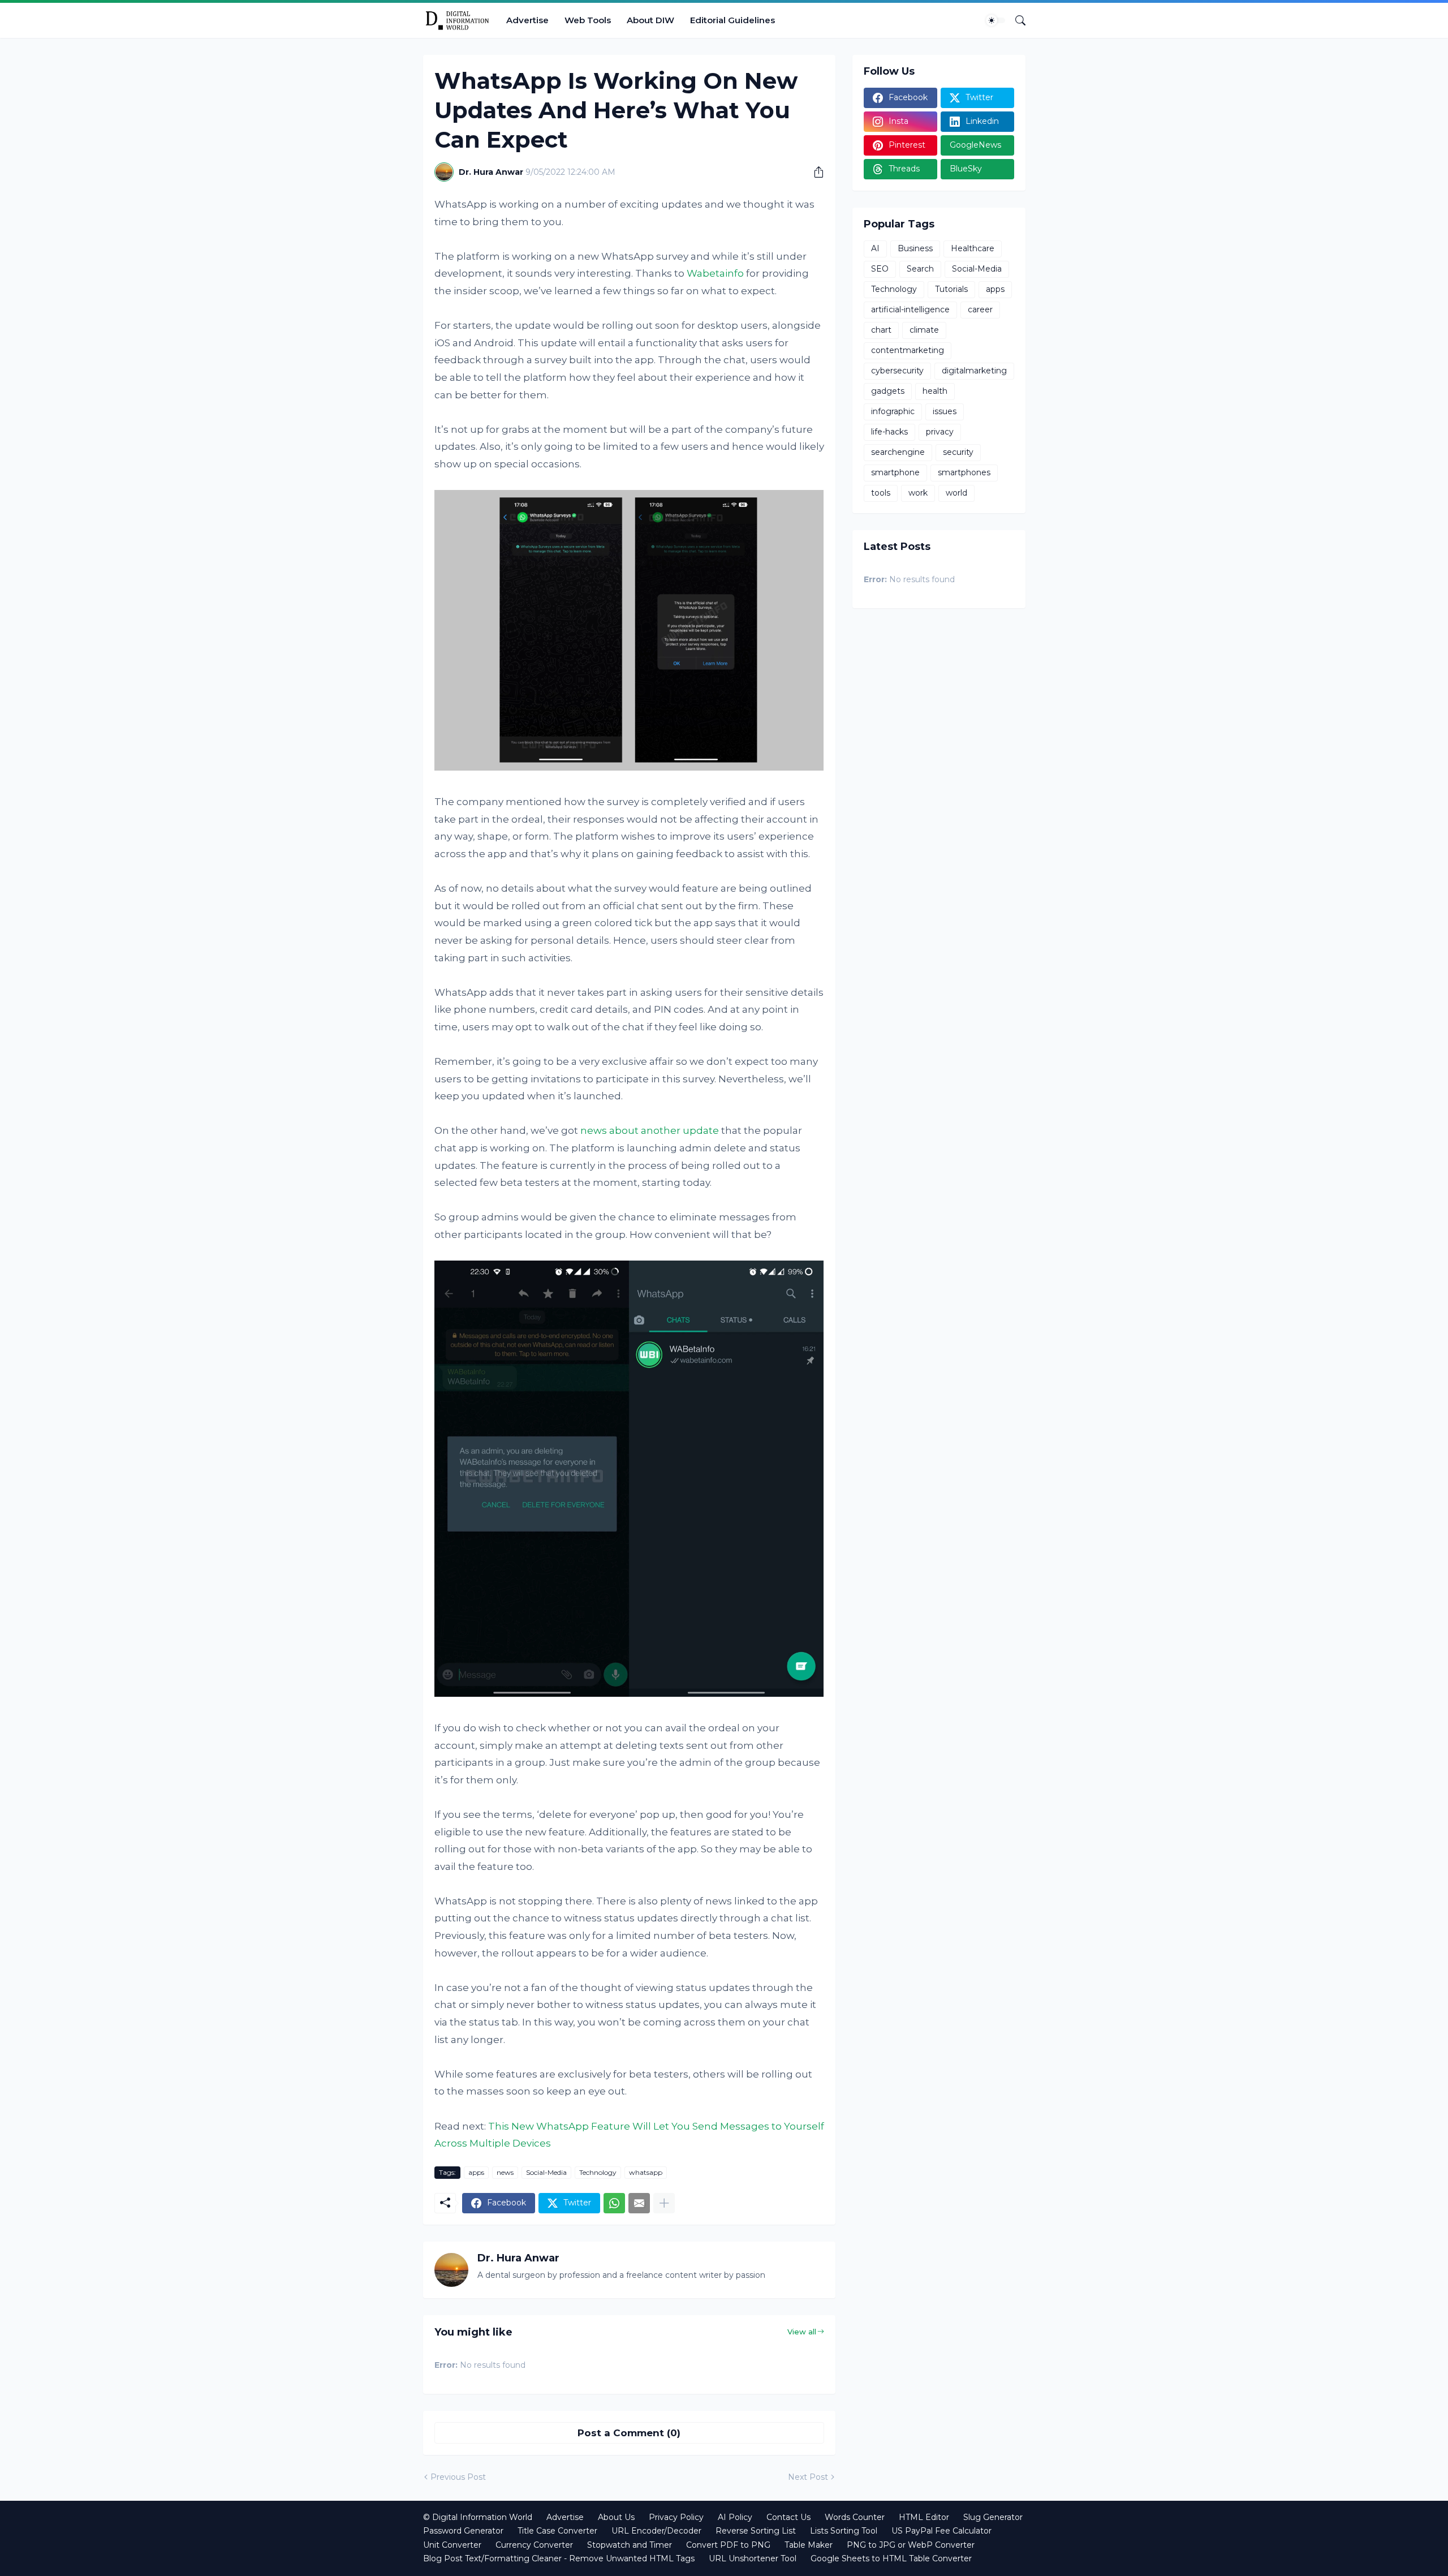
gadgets (888, 391)
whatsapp (646, 2172)
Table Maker (809, 2545)
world (956, 493)
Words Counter (855, 2517)
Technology (598, 2172)
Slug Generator (993, 2517)
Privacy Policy (676, 2517)
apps (476, 2172)
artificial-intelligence (910, 309)
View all (802, 2332)
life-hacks (889, 432)
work (918, 493)
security (958, 452)
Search (920, 269)
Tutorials (951, 289)
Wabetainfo (715, 273)
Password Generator (463, 2531)
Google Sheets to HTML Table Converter (891, 2558)
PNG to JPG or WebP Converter (911, 2545)
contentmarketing (908, 350)
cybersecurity (897, 371)
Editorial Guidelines (732, 20)
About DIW (650, 20)
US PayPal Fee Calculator (941, 2531)
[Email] (639, 2203)
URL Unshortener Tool (753, 2558)
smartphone (895, 472)
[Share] (815, 172)
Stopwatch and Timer (630, 2545)
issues (945, 411)
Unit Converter (452, 2545)
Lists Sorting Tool (844, 2531)
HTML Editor (924, 2517)
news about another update (650, 1130)
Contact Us (788, 2517)
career (980, 309)
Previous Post (458, 2477)
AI (875, 248)
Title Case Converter (557, 2531)
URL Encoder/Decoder (656, 2531)
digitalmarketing (974, 371)
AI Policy (735, 2517)
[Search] (1016, 20)
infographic (893, 411)
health (935, 391)
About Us (616, 2517)
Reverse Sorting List (756, 2531)
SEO (880, 269)
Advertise (527, 20)
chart (881, 330)
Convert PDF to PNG (728, 2545)
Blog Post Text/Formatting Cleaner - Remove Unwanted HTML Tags (559, 2558)
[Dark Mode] (996, 20)
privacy (940, 432)
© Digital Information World (478, 2517)
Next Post (808, 2477)
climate (924, 330)
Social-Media (546, 2172)
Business (915, 248)
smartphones (964, 472)
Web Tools (588, 20)
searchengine (898, 452)
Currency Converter (534, 2545)
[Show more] (664, 2203)
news (505, 2172)
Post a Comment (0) (629, 2433)
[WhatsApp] (614, 2203)
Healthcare (973, 248)
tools (881, 493)
